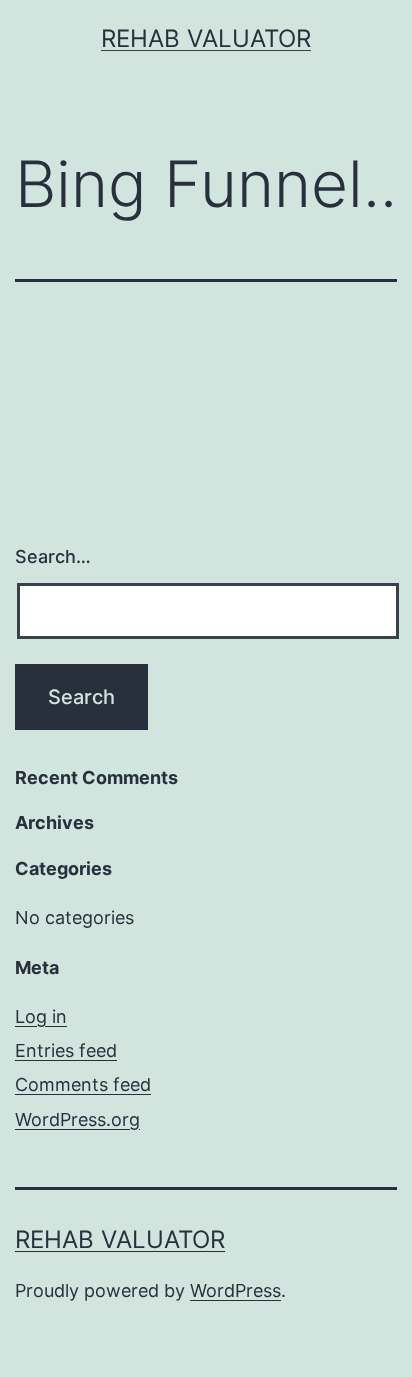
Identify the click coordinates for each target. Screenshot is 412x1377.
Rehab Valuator (206, 38)
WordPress (235, 1290)
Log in (41, 1016)
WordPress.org (77, 1119)
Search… (53, 556)
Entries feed (66, 1050)
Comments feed (83, 1084)
